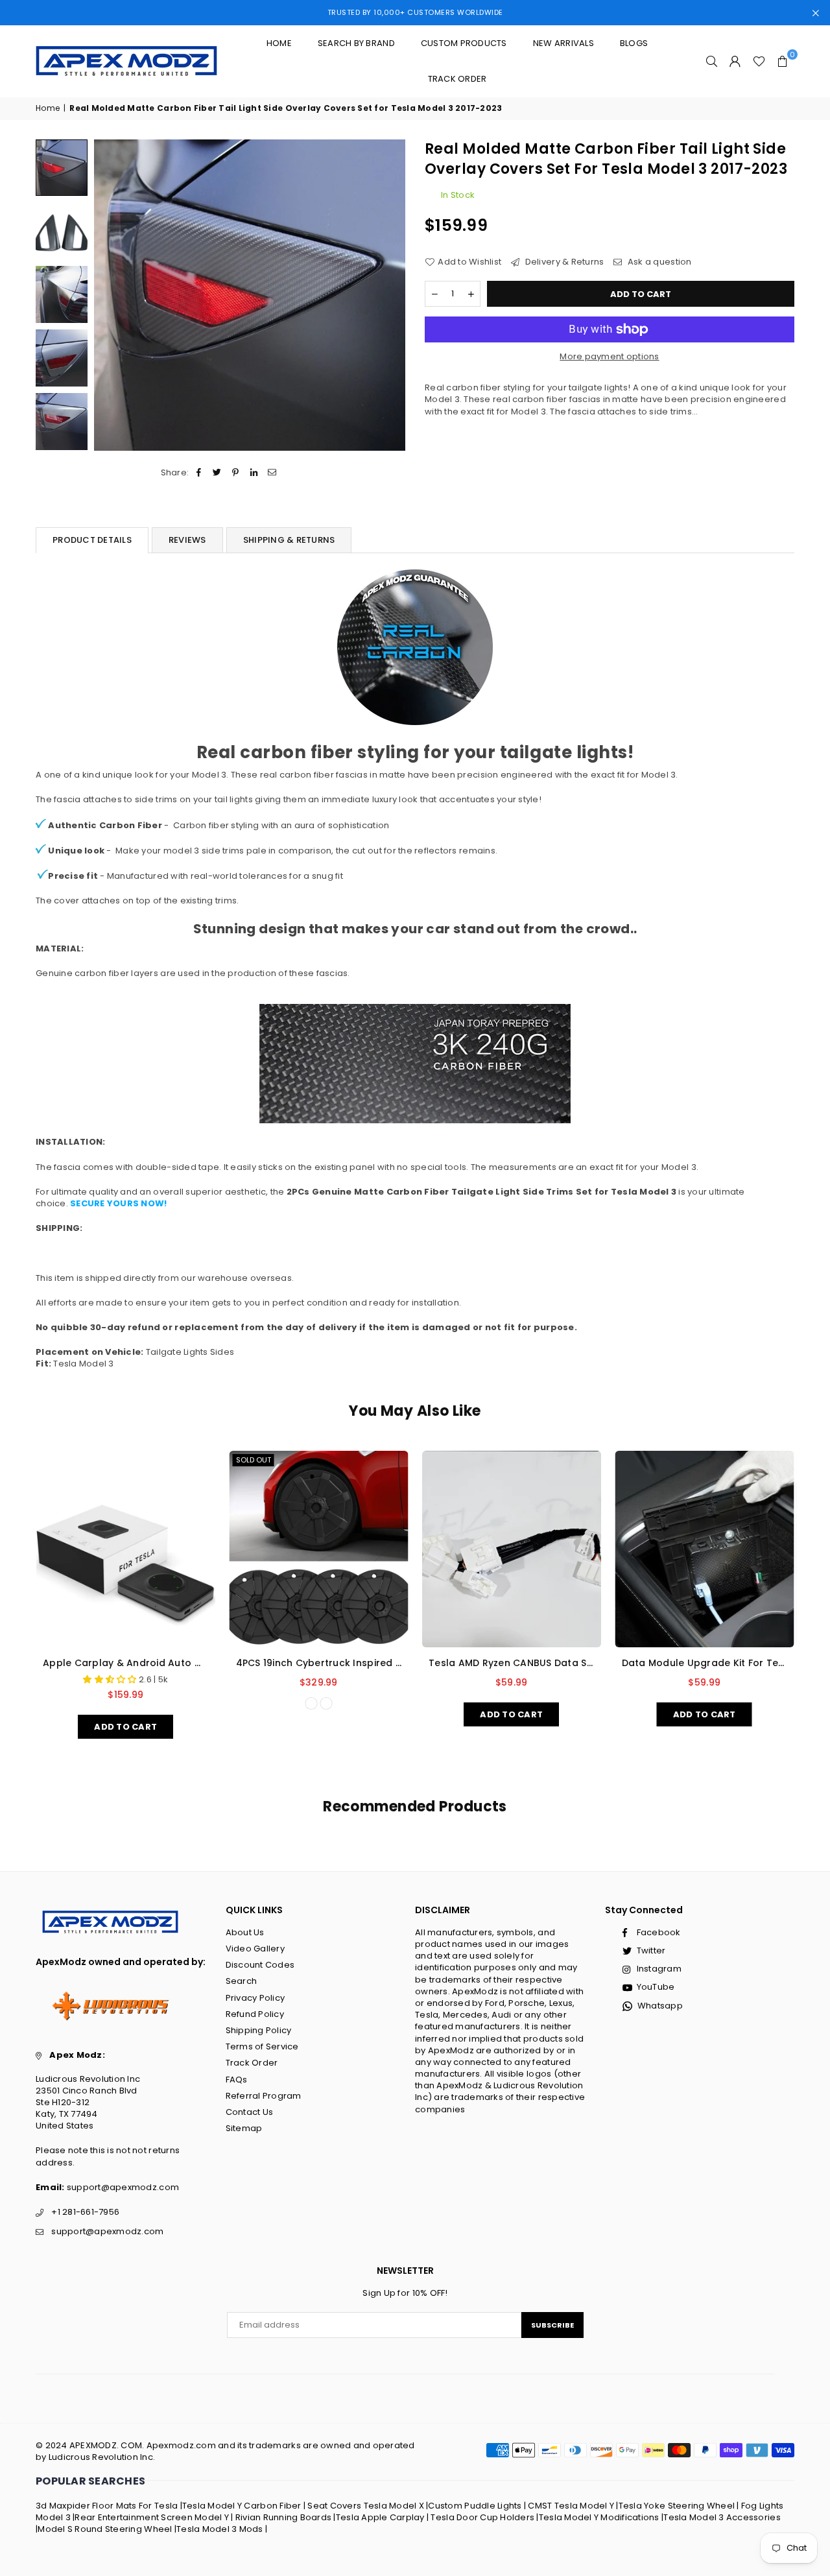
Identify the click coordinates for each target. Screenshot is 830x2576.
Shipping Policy (259, 2030)
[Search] (712, 61)
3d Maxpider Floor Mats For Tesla (107, 2506)
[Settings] (735, 61)
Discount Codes (260, 1965)
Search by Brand (356, 43)
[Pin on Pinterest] (236, 473)
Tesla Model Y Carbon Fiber (242, 2506)
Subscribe (552, 2325)
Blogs (634, 43)
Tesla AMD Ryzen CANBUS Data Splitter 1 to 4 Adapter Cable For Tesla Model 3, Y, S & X (512, 1663)
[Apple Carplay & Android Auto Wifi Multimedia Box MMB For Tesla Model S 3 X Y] (126, 1549)
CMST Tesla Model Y (571, 2506)
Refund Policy (255, 2014)
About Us (245, 1932)
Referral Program (264, 2096)
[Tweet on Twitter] (218, 473)
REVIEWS (187, 540)
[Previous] (112, 295)
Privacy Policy (255, 1998)
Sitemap (244, 2128)
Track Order (457, 79)
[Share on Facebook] (199, 473)
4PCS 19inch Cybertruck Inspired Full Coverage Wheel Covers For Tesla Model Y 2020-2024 (319, 1663)
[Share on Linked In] (254, 473)
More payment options (609, 357)
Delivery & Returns (563, 261)
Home (279, 43)
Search (242, 1981)
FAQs (237, 2080)
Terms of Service (262, 2046)
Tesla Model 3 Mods (220, 2529)
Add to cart (125, 1724)
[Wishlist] (759, 61)
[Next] (387, 295)
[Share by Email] (272, 473)
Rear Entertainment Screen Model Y (152, 2517)
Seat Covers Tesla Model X (366, 2506)
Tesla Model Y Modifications (599, 2517)
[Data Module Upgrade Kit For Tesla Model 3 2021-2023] (705, 1549)
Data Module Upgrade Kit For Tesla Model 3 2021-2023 (705, 1663)
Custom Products (464, 43)
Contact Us (250, 2112)
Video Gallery (255, 1949)
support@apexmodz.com (123, 2187)
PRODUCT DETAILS (92, 540)
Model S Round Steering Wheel (105, 2529)
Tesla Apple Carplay (380, 2517)
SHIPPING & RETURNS (289, 540)
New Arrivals (563, 43)
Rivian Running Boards (283, 2517)
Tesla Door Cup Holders (482, 2517)
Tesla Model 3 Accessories (722, 2517)
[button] (783, 61)
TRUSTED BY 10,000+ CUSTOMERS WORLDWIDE (415, 12)
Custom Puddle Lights (475, 2506)
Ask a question (658, 261)
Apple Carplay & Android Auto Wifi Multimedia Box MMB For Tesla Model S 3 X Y (126, 1663)
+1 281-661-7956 (85, 2212)
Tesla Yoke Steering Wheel (677, 2506)
